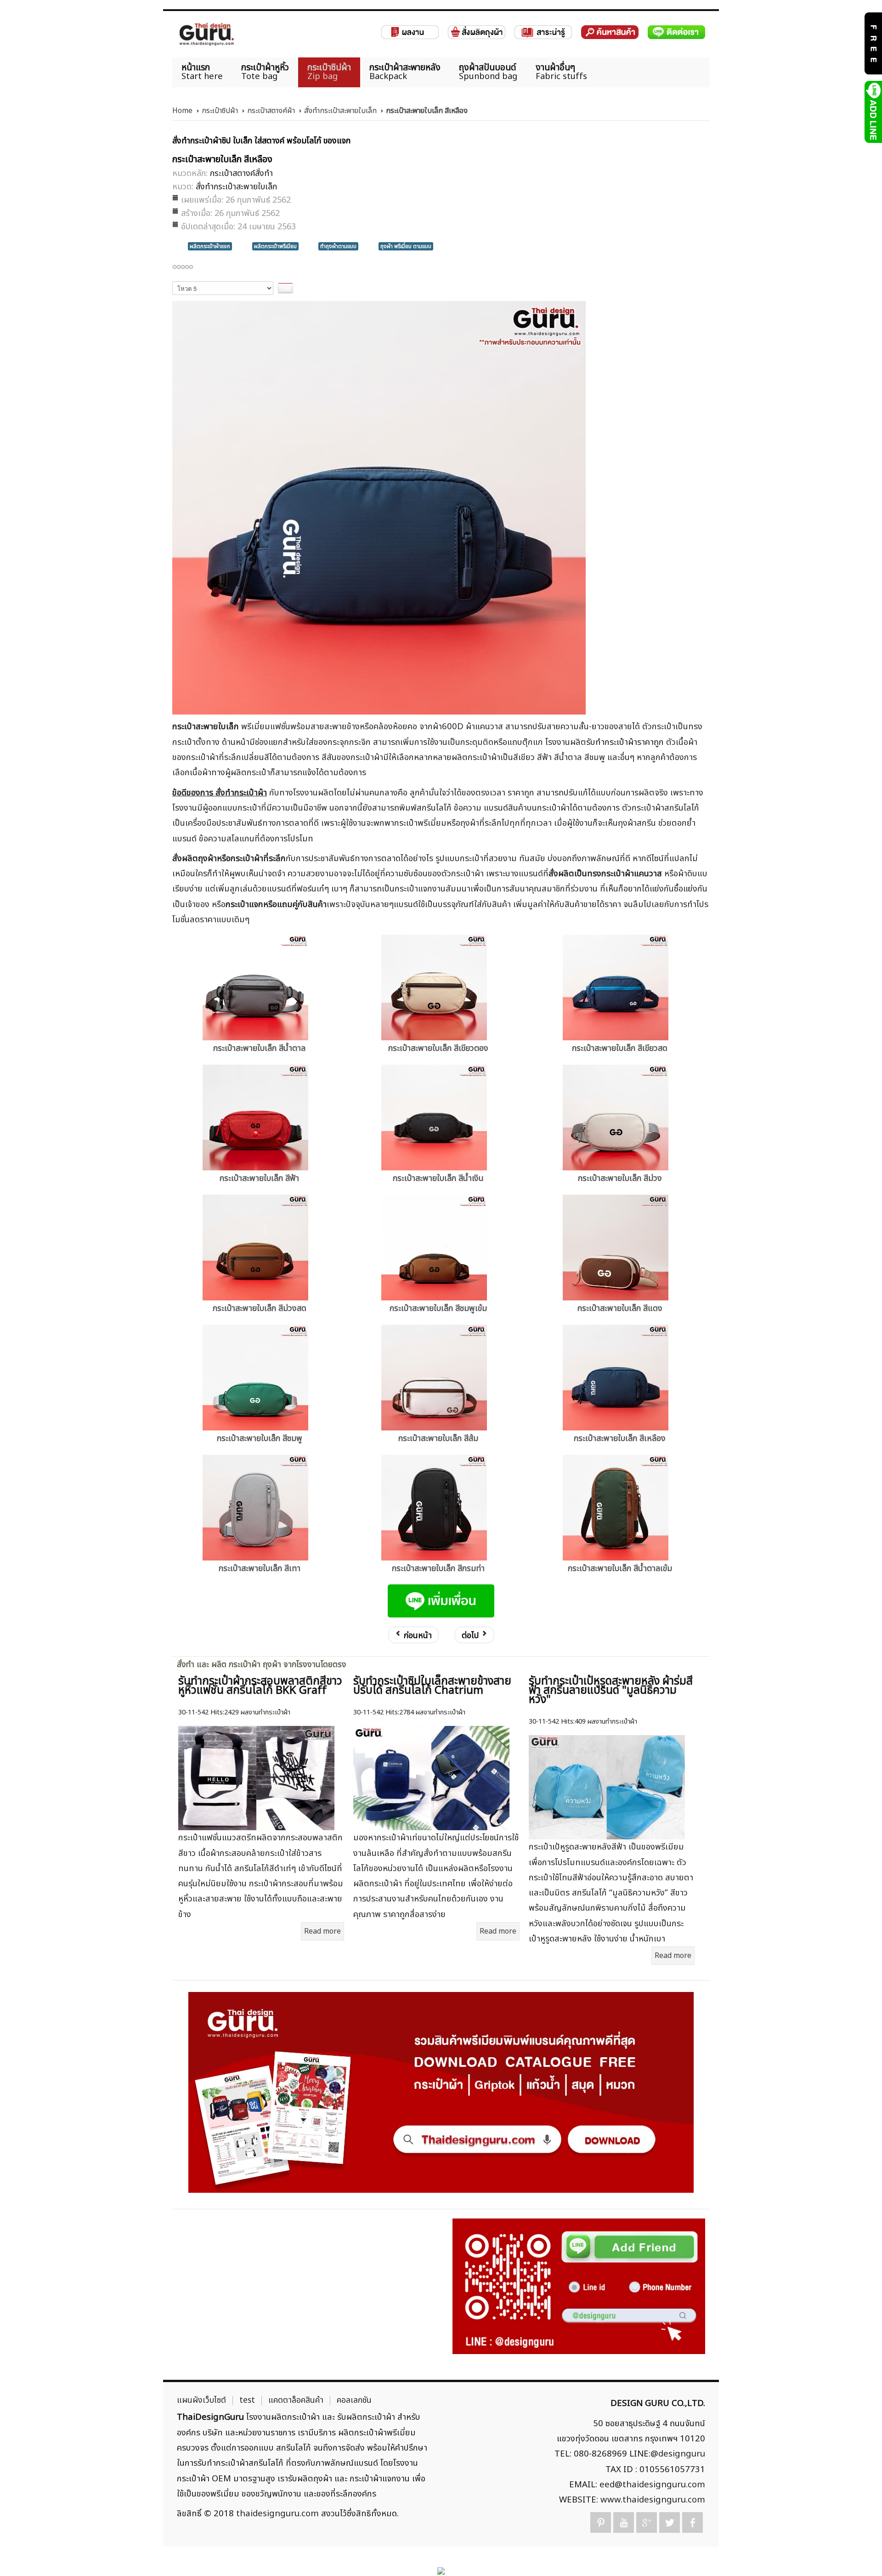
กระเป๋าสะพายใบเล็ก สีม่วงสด (260, 1308)
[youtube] (624, 2522)
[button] (859, 2553)
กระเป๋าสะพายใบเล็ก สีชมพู (260, 1438)
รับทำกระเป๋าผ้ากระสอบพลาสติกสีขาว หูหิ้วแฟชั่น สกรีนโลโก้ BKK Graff (260, 1686)
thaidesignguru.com (277, 2514)
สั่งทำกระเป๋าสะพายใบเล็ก (340, 111)
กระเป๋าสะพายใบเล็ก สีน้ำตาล (259, 1048)
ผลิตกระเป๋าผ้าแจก (210, 246)
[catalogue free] (873, 43)
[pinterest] (601, 2522)
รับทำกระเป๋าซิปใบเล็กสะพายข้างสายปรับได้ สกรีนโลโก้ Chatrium (432, 1686)
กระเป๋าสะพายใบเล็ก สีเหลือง (620, 1438)
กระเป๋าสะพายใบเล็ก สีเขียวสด (620, 1048)
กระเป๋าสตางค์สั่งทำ (241, 173)
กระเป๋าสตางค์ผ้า (271, 111)
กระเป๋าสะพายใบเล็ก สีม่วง (620, 1178)
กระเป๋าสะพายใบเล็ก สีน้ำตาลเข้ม (620, 1569)
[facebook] (693, 2522)
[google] (647, 2522)
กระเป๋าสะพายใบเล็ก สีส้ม (438, 1438)
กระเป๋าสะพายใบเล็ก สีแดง (620, 1308)
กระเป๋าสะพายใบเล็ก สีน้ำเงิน (438, 1178)
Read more (322, 1931)
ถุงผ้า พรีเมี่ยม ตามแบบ (406, 246)
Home (182, 111)
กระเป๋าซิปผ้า (220, 111)
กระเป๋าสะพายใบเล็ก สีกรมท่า (438, 1569)
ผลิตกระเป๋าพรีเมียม (275, 246)
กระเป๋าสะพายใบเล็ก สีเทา (260, 1569)
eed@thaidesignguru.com (652, 2485)
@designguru (678, 2454)
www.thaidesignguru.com (653, 2500)
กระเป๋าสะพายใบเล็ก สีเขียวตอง (438, 1048)
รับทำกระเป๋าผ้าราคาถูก (625, 742)
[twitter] (670, 2522)
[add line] (873, 112)
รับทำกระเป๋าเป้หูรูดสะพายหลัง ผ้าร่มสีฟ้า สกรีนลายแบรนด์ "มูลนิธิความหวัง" (611, 1691)
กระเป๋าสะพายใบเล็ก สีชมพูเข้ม (438, 1308)
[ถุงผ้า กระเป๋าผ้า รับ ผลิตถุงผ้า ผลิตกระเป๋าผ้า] (207, 34)
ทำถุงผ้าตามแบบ (338, 246)
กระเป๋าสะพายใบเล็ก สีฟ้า (259, 1178)
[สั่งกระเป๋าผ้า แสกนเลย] (579, 2286)
